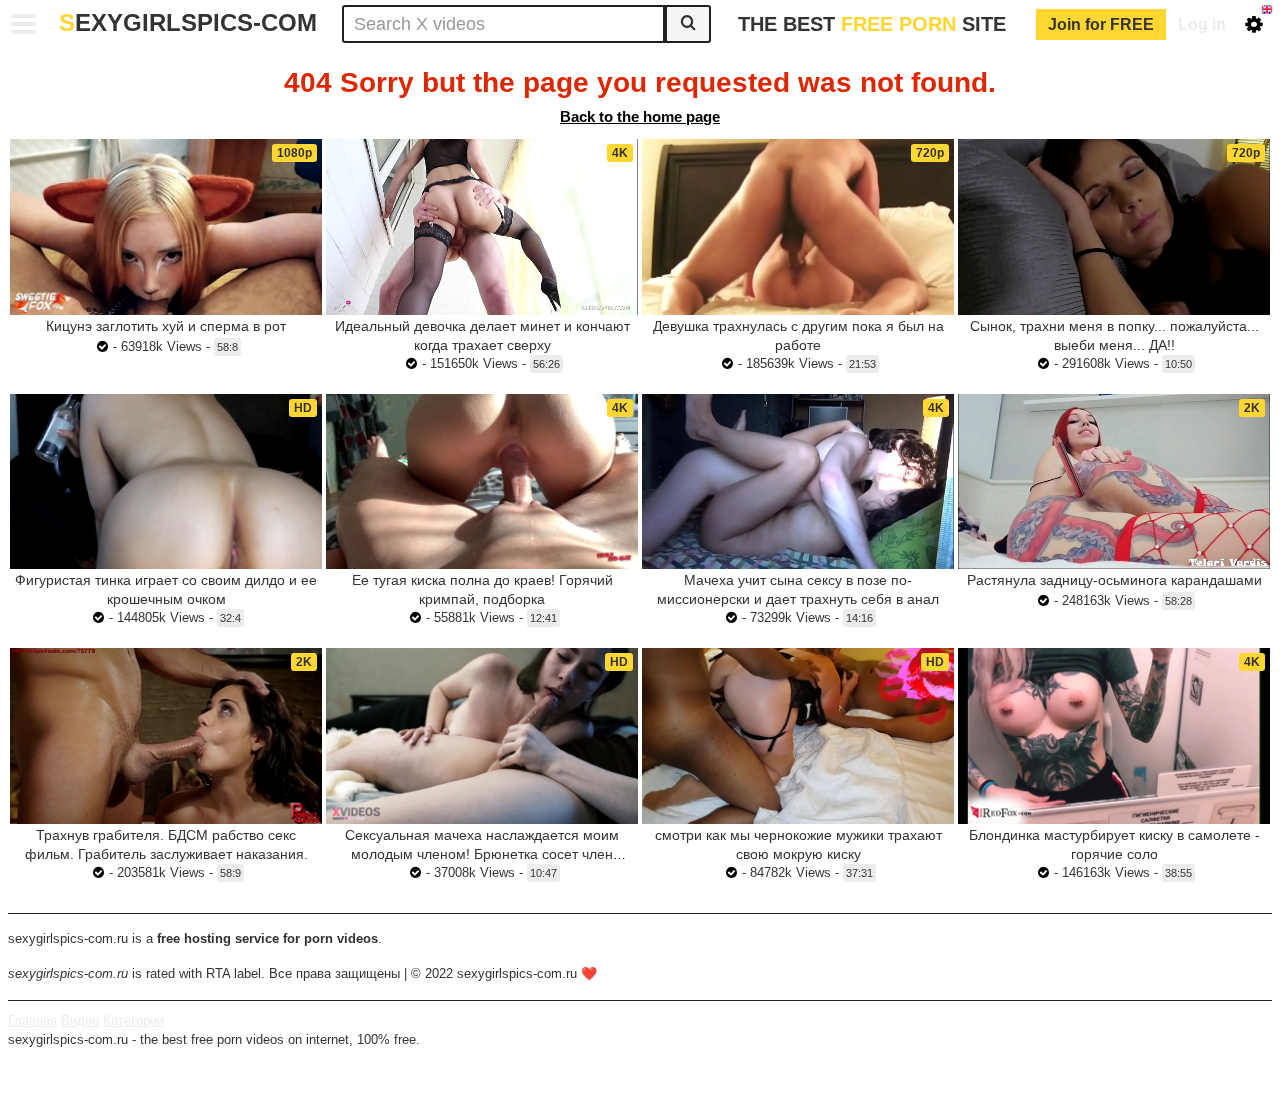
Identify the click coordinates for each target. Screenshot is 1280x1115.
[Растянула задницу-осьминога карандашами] (1114, 481)
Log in (1202, 24)
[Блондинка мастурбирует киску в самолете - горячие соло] (1114, 736)
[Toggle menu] (24, 24)
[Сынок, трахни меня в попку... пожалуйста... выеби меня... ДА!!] (1114, 226)
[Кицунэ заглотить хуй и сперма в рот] (166, 227)
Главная (32, 1020)
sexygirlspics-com (188, 22)
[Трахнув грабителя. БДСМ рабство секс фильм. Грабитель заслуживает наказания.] (166, 736)
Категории (133, 1020)
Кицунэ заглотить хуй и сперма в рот (166, 326)
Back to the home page (640, 116)
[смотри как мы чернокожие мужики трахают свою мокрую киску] (798, 736)
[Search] (688, 24)
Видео (80, 1020)
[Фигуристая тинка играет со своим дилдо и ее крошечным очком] (166, 482)
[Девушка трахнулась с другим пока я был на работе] (798, 227)
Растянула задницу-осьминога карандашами (1114, 580)
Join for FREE (1101, 24)
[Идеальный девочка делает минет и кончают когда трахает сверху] (482, 226)
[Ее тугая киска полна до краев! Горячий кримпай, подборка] (482, 482)
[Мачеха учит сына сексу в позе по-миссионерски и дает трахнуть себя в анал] (798, 481)
